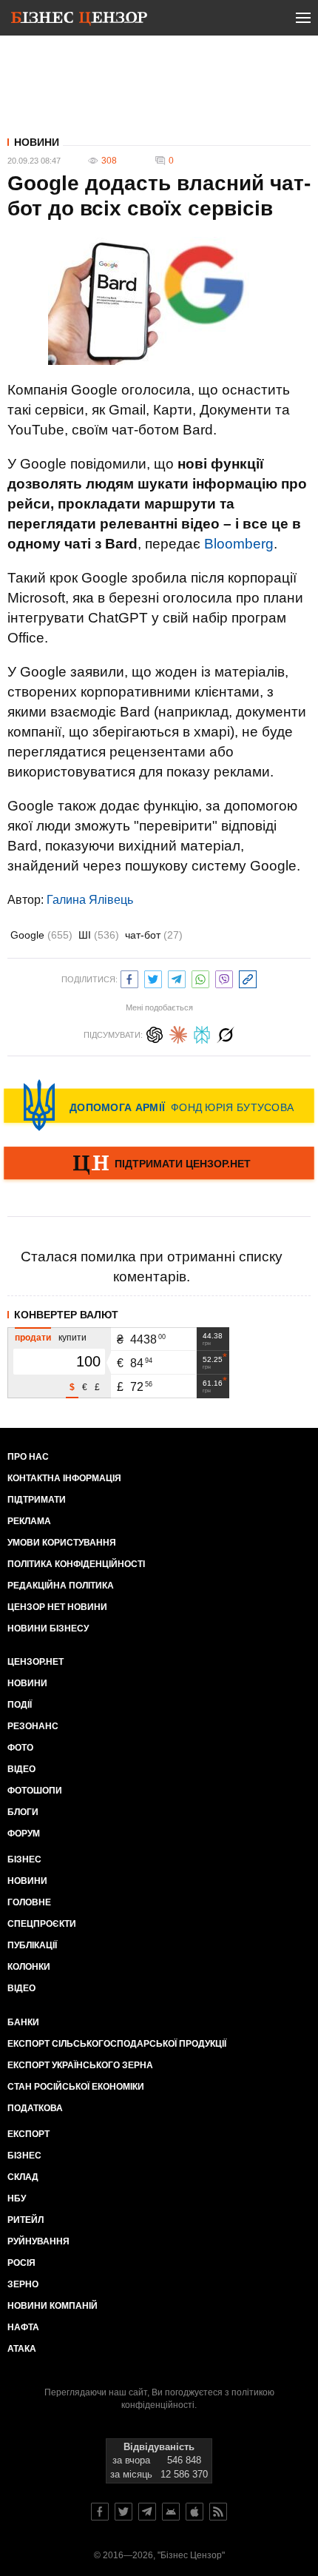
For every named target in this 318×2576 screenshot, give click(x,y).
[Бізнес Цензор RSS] (218, 2512)
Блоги (23, 1812)
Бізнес (24, 1859)
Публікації (32, 1945)
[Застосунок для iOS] (194, 2512)
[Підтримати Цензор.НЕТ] (159, 1164)
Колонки (29, 1967)
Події (20, 1705)
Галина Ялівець (90, 900)
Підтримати (37, 1500)
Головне (29, 1902)
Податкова (35, 2108)
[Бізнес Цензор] (79, 21)
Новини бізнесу (48, 1629)
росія (21, 2263)
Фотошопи (35, 1791)
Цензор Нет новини (57, 1607)
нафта (23, 2327)
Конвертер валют (66, 1315)
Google (41, 935)
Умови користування (62, 1543)
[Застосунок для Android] (171, 2512)
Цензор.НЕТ (35, 1662)
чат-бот (154, 935)
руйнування (38, 2241)
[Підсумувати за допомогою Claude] (178, 1033)
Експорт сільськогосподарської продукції (117, 2044)
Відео (21, 1769)
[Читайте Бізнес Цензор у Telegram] (147, 2512)
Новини (37, 142)
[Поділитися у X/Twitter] (153, 977)
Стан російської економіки (76, 2087)
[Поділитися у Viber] (224, 977)
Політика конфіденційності (76, 1564)
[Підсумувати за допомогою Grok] (226, 1033)
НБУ (17, 2198)
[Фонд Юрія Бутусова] (159, 1105)
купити (72, 1338)
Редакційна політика (61, 1586)
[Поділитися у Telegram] (177, 977)
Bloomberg (239, 544)
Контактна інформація (64, 1478)
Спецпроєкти (42, 1924)
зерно (23, 2284)
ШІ (99, 935)
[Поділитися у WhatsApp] (200, 977)
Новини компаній (53, 2306)
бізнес (24, 2156)
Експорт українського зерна (80, 2065)
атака (22, 2349)
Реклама (29, 1521)
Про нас (28, 1457)
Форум (24, 1834)
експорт (28, 2134)
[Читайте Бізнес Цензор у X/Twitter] (124, 2512)
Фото (20, 1748)
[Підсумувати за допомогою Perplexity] (202, 1033)
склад (23, 2177)
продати (33, 1338)
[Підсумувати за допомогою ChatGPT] (155, 1033)
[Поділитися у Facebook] (129, 977)
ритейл (26, 2220)
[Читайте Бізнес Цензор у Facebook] (100, 2512)
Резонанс (33, 1726)
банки (23, 2022)
